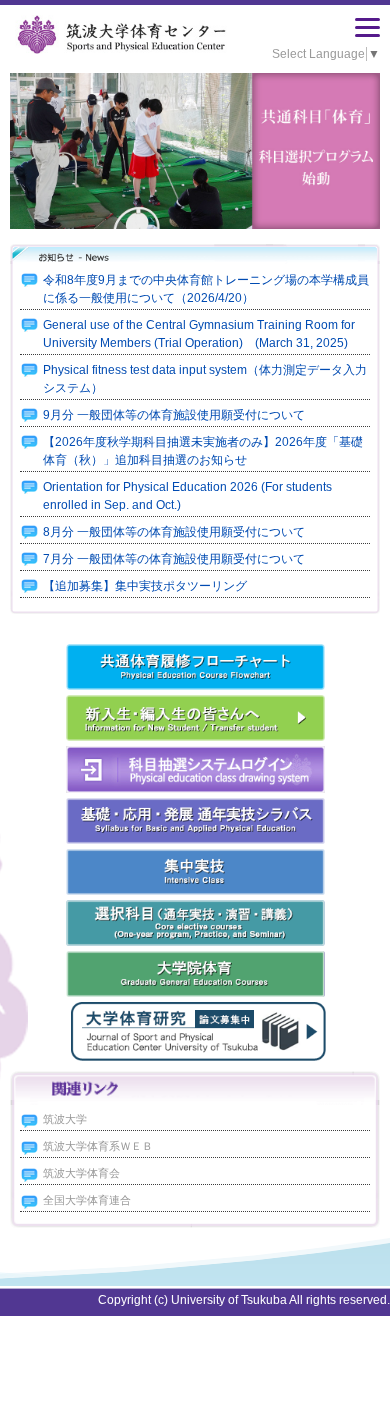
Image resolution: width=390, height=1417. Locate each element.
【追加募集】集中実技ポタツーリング (145, 586)
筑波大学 (65, 1119)
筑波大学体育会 (81, 1173)
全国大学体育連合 (87, 1200)
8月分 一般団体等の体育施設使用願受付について (174, 532)
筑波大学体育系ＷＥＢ (98, 1146)
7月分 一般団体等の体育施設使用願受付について (174, 559)
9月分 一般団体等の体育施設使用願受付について (174, 415)
